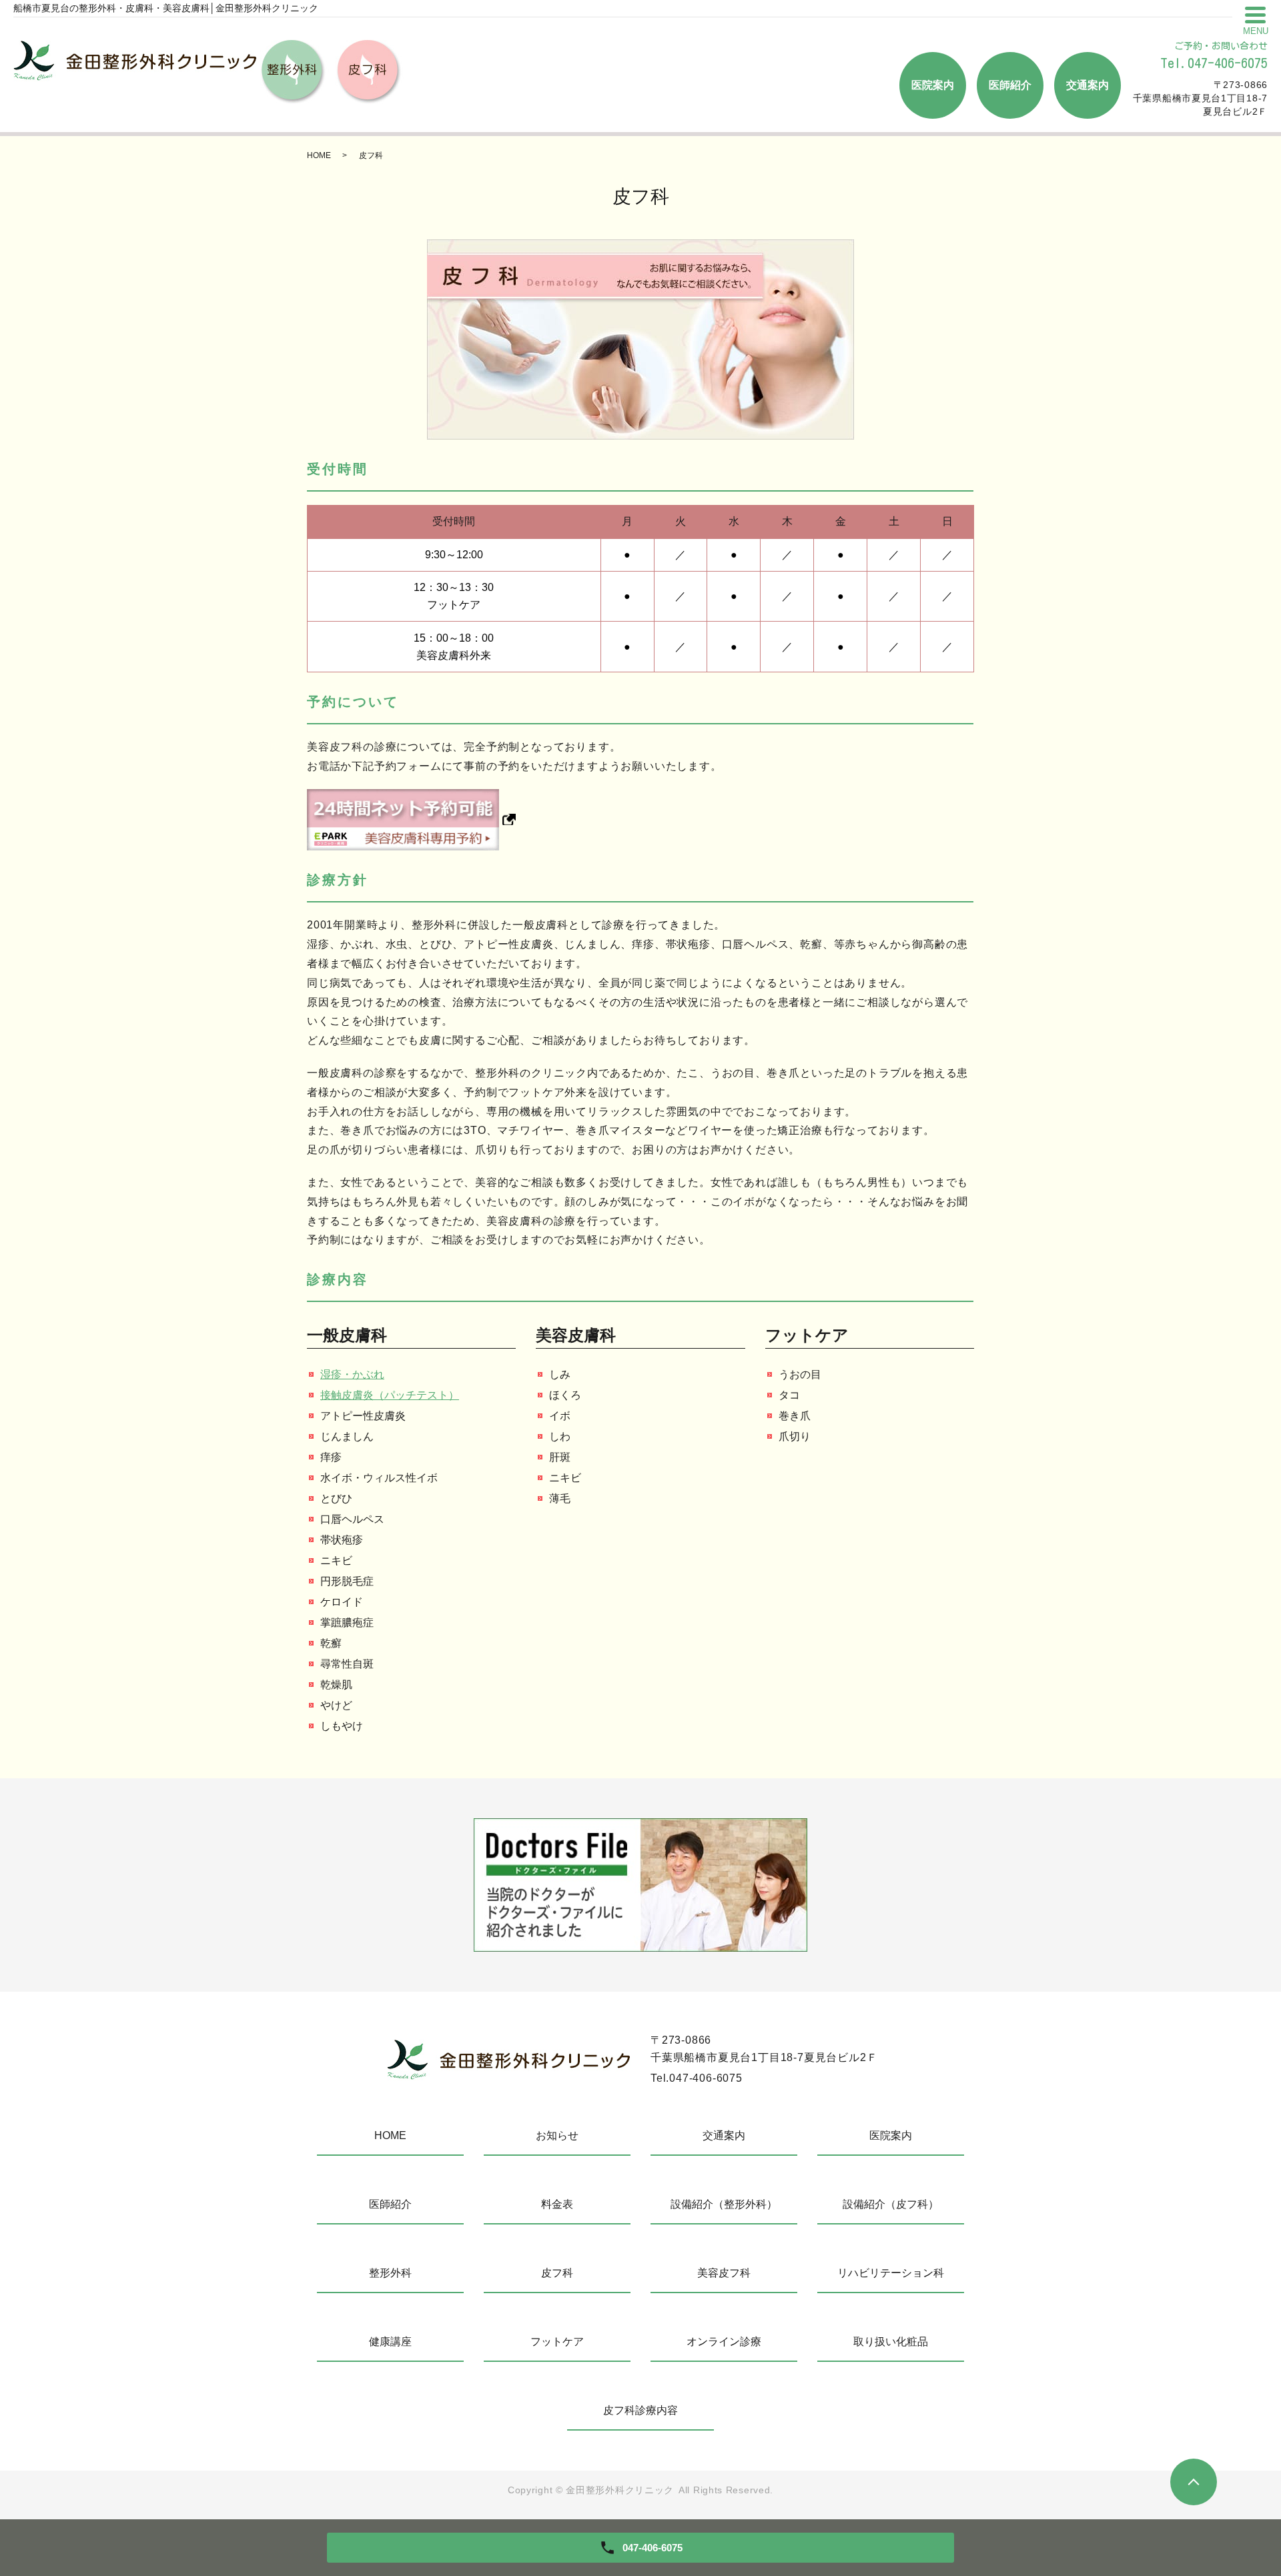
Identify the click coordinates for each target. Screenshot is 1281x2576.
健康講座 (390, 2342)
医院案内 (933, 85)
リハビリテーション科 (891, 2273)
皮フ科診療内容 (640, 2410)
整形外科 (390, 2273)
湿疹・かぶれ (352, 1374)
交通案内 (1088, 85)
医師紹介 (1010, 85)
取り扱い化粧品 (891, 2342)
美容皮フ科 (724, 2273)
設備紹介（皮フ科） (891, 2204)
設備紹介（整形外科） (724, 2204)
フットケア (557, 2342)
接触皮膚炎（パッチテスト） (390, 1395)
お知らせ (557, 2135)
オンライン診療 (724, 2342)
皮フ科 (557, 2273)
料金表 (557, 2204)
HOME (319, 155)
